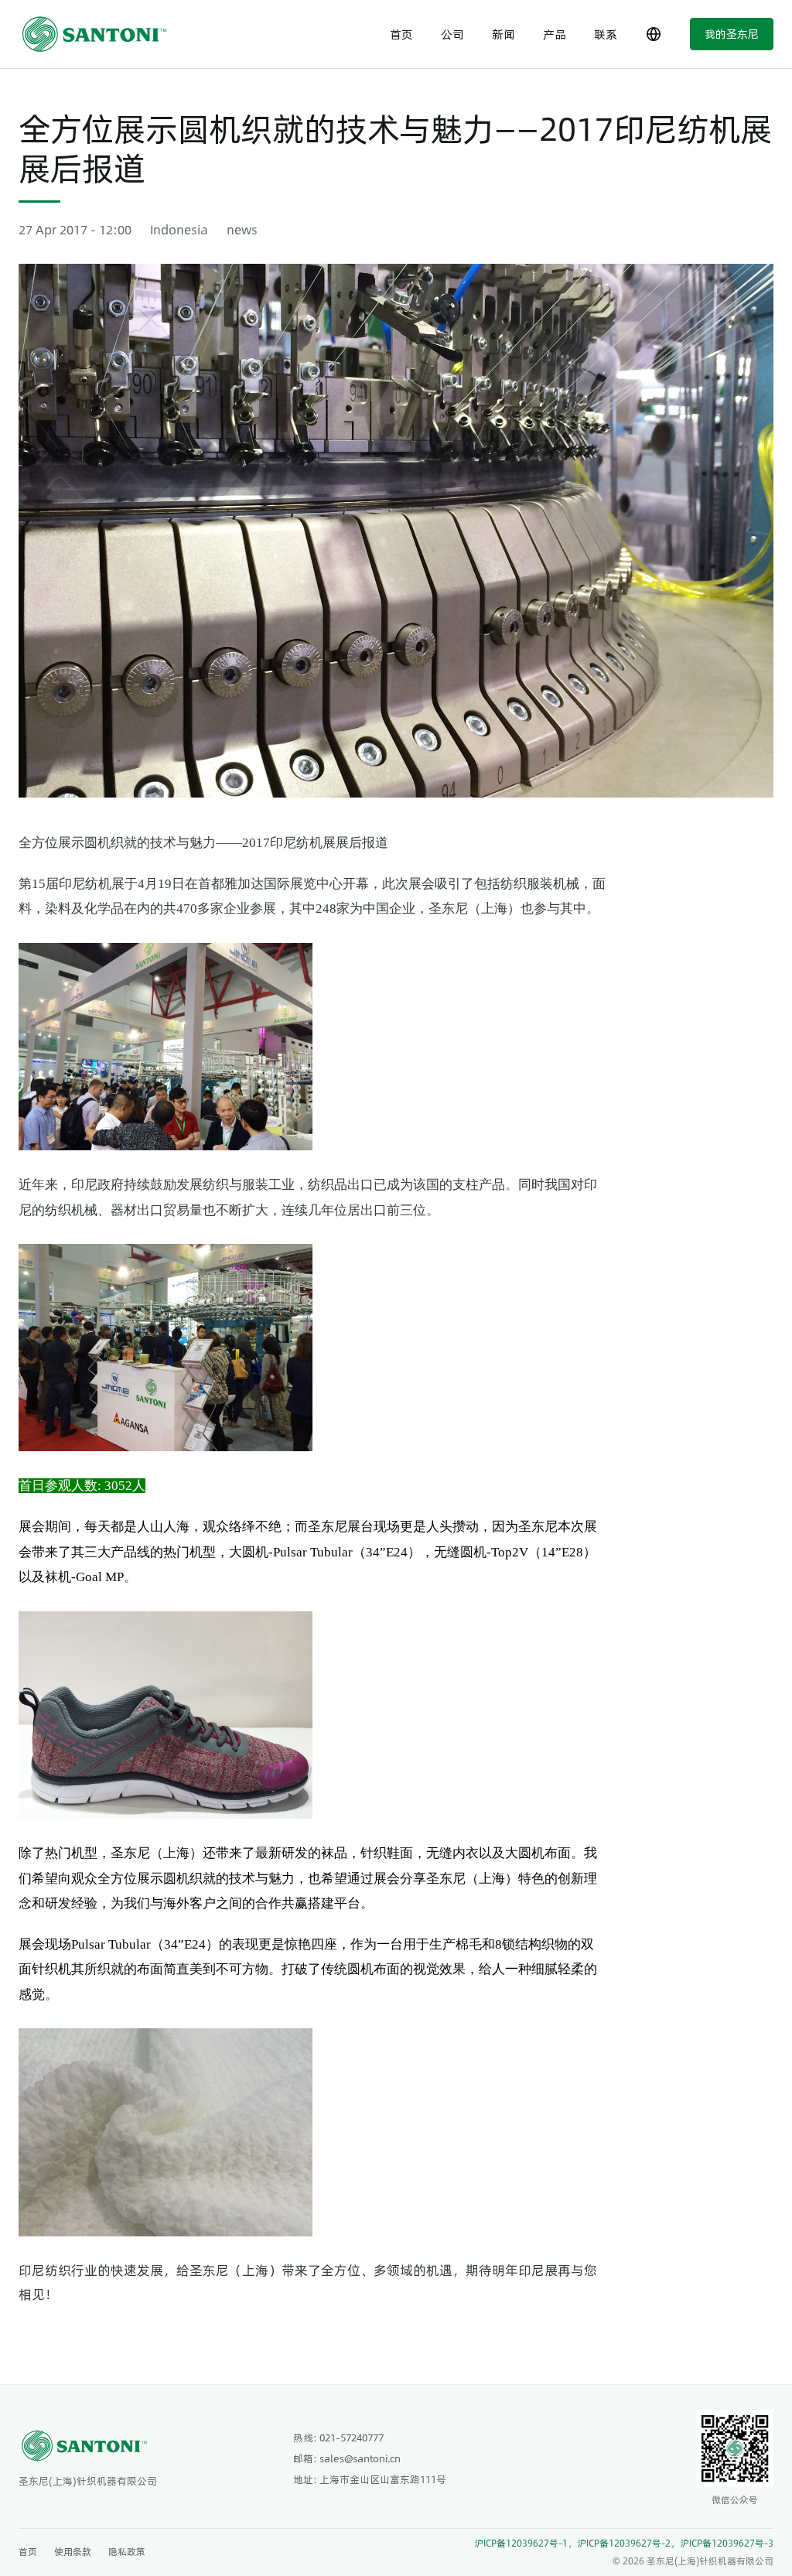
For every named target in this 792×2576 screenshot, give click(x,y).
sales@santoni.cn (360, 2458)
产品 (555, 34)
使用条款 (73, 2551)
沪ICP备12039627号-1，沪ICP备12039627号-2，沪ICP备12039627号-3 (624, 2543)
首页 (401, 34)
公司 (452, 34)
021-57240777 (352, 2438)
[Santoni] (100, 34)
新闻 (504, 34)
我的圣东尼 (732, 33)
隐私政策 (127, 2551)
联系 (606, 34)
